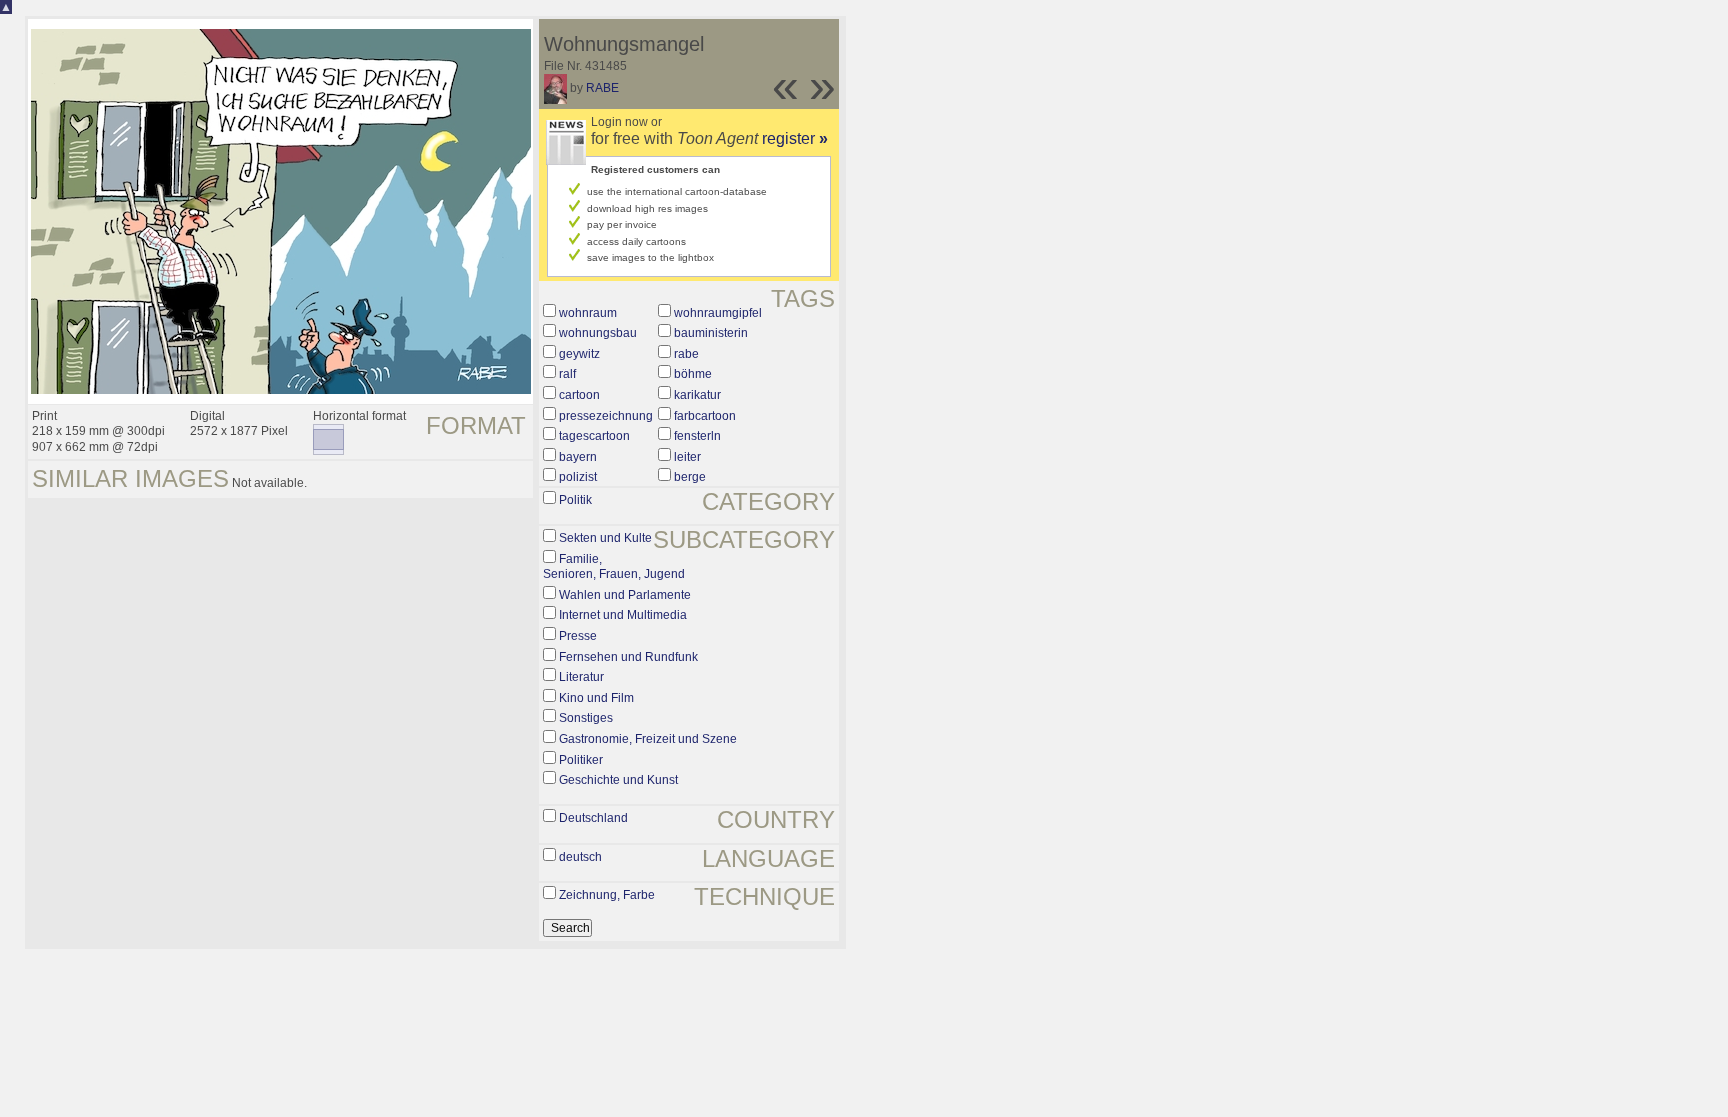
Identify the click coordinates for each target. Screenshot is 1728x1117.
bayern (578, 457)
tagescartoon (594, 436)
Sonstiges (586, 718)
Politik (575, 500)
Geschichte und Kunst (618, 780)
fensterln (697, 436)
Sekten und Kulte (605, 538)
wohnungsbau (598, 333)
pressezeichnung (606, 416)
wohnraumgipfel (718, 313)
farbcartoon (705, 416)
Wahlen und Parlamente (625, 595)
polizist (578, 477)
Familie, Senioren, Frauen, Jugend (614, 567)
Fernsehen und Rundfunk (628, 657)
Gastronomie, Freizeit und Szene (648, 739)
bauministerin (711, 333)
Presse (578, 636)
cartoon (579, 395)
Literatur (581, 677)
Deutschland (593, 818)
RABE (602, 88)
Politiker (581, 760)
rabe (686, 354)
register (795, 138)
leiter (687, 457)
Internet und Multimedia (623, 615)
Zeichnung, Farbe (607, 895)
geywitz (579, 354)
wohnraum (588, 313)
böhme (693, 374)
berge (690, 477)
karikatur (697, 395)
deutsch (580, 857)
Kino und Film (596, 698)
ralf (567, 374)
